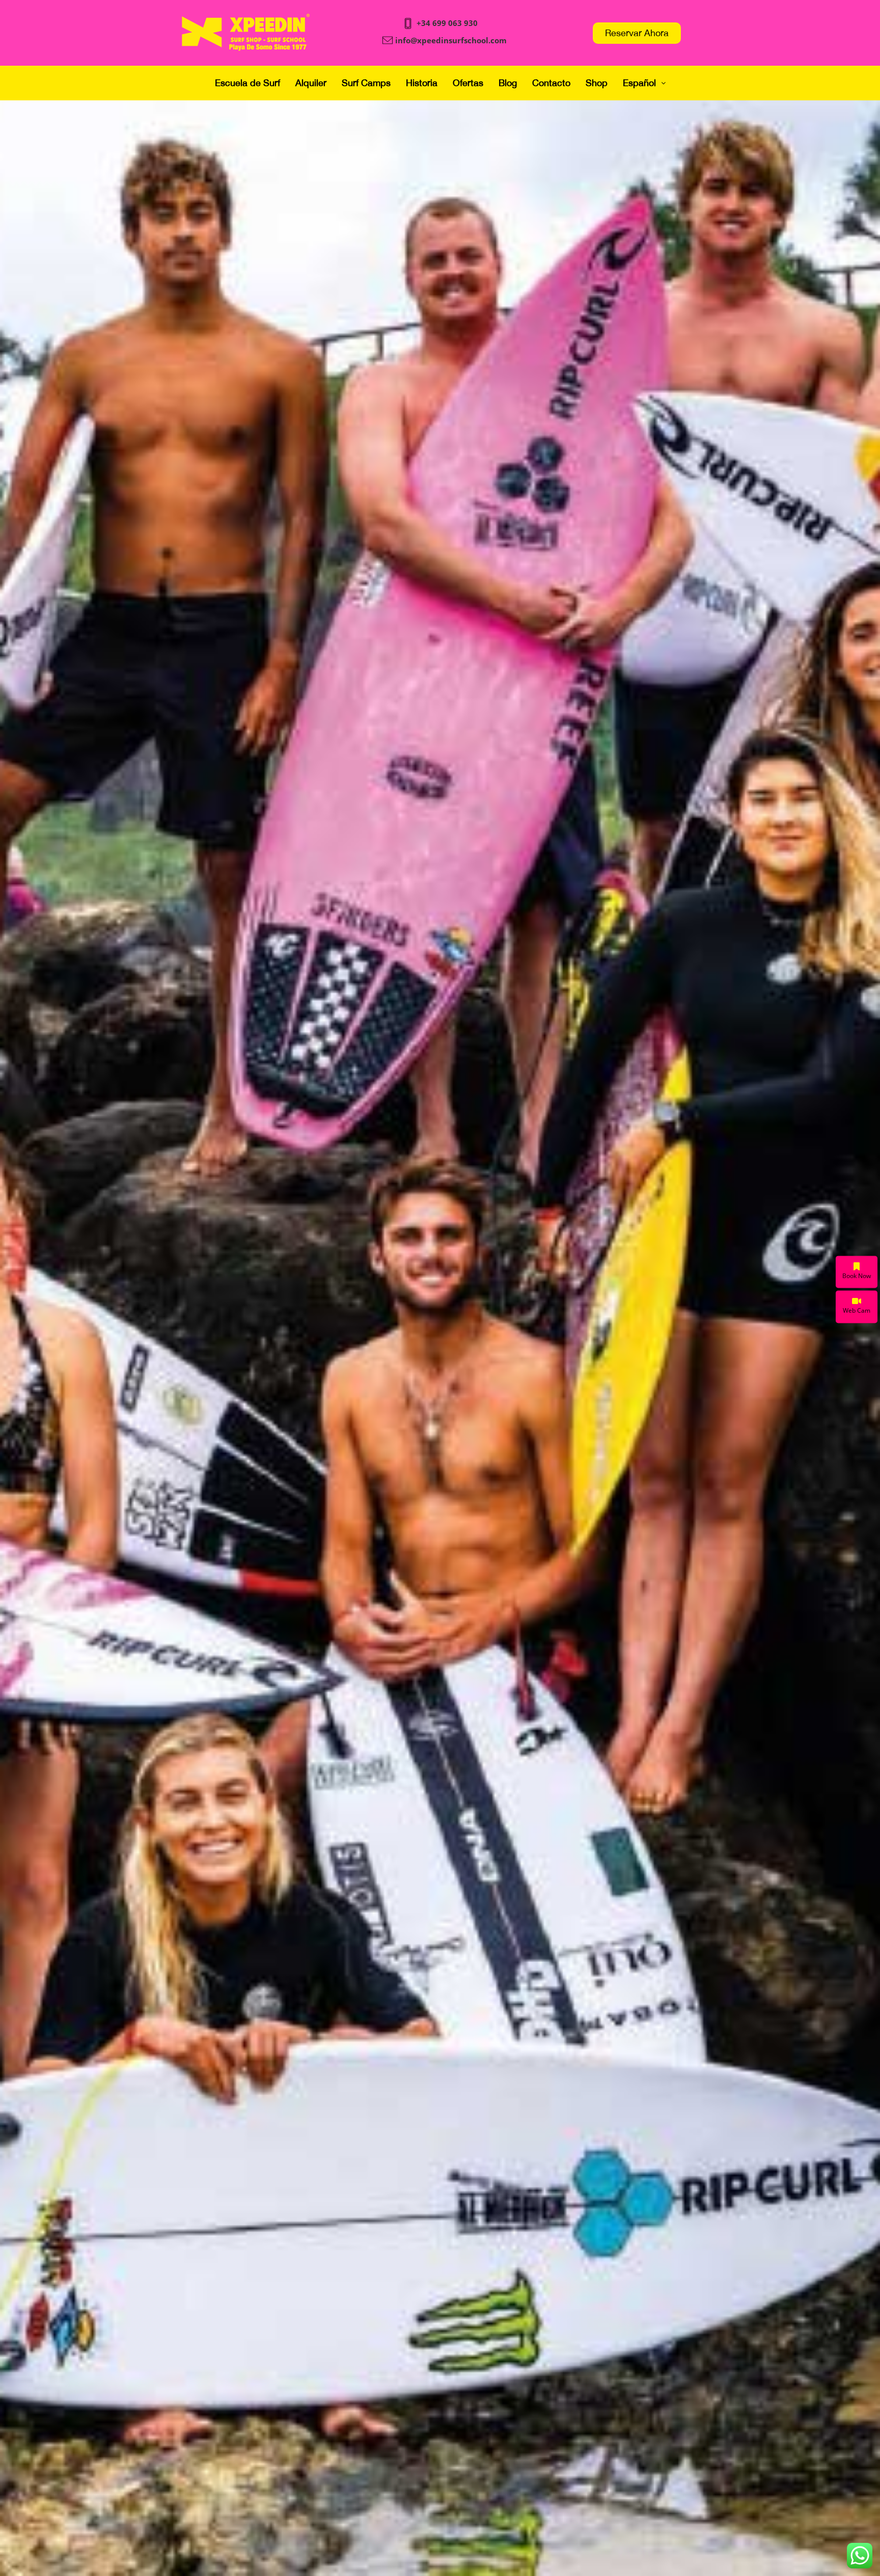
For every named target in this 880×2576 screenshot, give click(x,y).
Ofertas (468, 83)
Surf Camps (366, 83)
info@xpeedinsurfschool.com (451, 40)
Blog (508, 83)
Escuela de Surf (248, 83)
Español (639, 83)
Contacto (551, 83)
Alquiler (311, 83)
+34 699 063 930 (447, 23)
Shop (597, 83)
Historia (422, 83)
